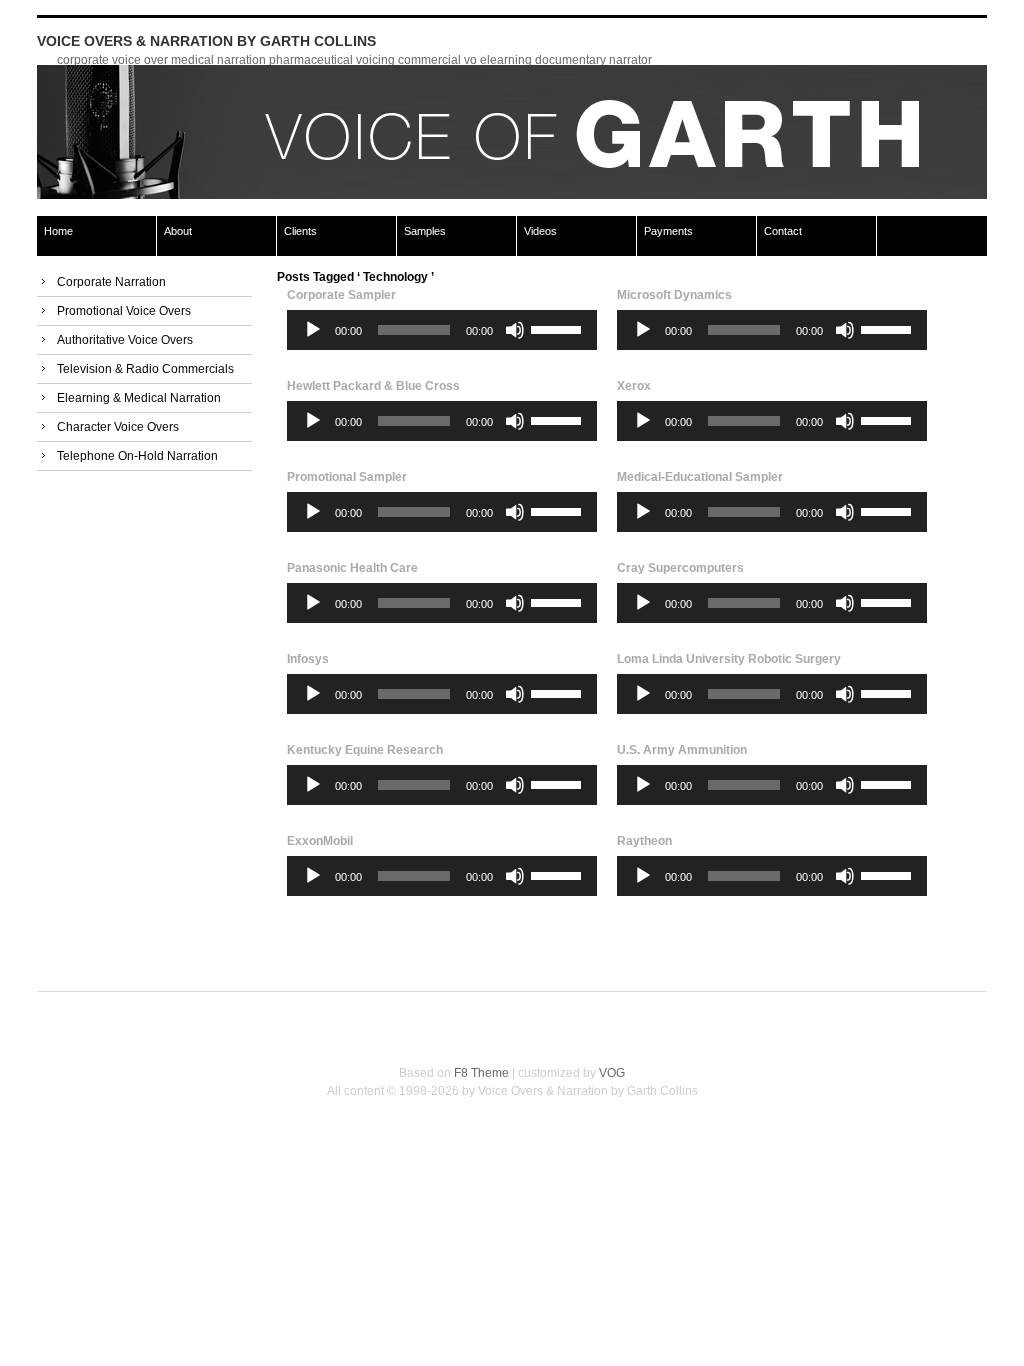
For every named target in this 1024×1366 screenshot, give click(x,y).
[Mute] (515, 330)
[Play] (313, 330)
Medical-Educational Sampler (700, 477)
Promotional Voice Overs (124, 311)
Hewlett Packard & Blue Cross (373, 386)
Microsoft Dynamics (674, 295)
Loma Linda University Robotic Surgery (729, 659)
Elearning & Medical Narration (139, 398)
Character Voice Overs (118, 427)
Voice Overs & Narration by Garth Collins (206, 41)
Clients (300, 231)
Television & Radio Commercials (145, 369)
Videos (540, 231)
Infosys (308, 659)
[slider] (559, 328)
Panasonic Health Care (352, 568)
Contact (783, 231)
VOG (612, 1073)
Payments (668, 231)
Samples (425, 231)
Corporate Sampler (341, 295)
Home (58, 231)
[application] (442, 330)
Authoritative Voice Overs (125, 340)
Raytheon (644, 841)
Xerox (634, 386)
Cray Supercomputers (680, 568)
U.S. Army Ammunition (682, 750)
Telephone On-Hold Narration (137, 456)
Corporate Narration (111, 282)
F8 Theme (481, 1073)
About (178, 231)
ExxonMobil (320, 841)
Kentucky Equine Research (365, 750)
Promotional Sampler (347, 477)
